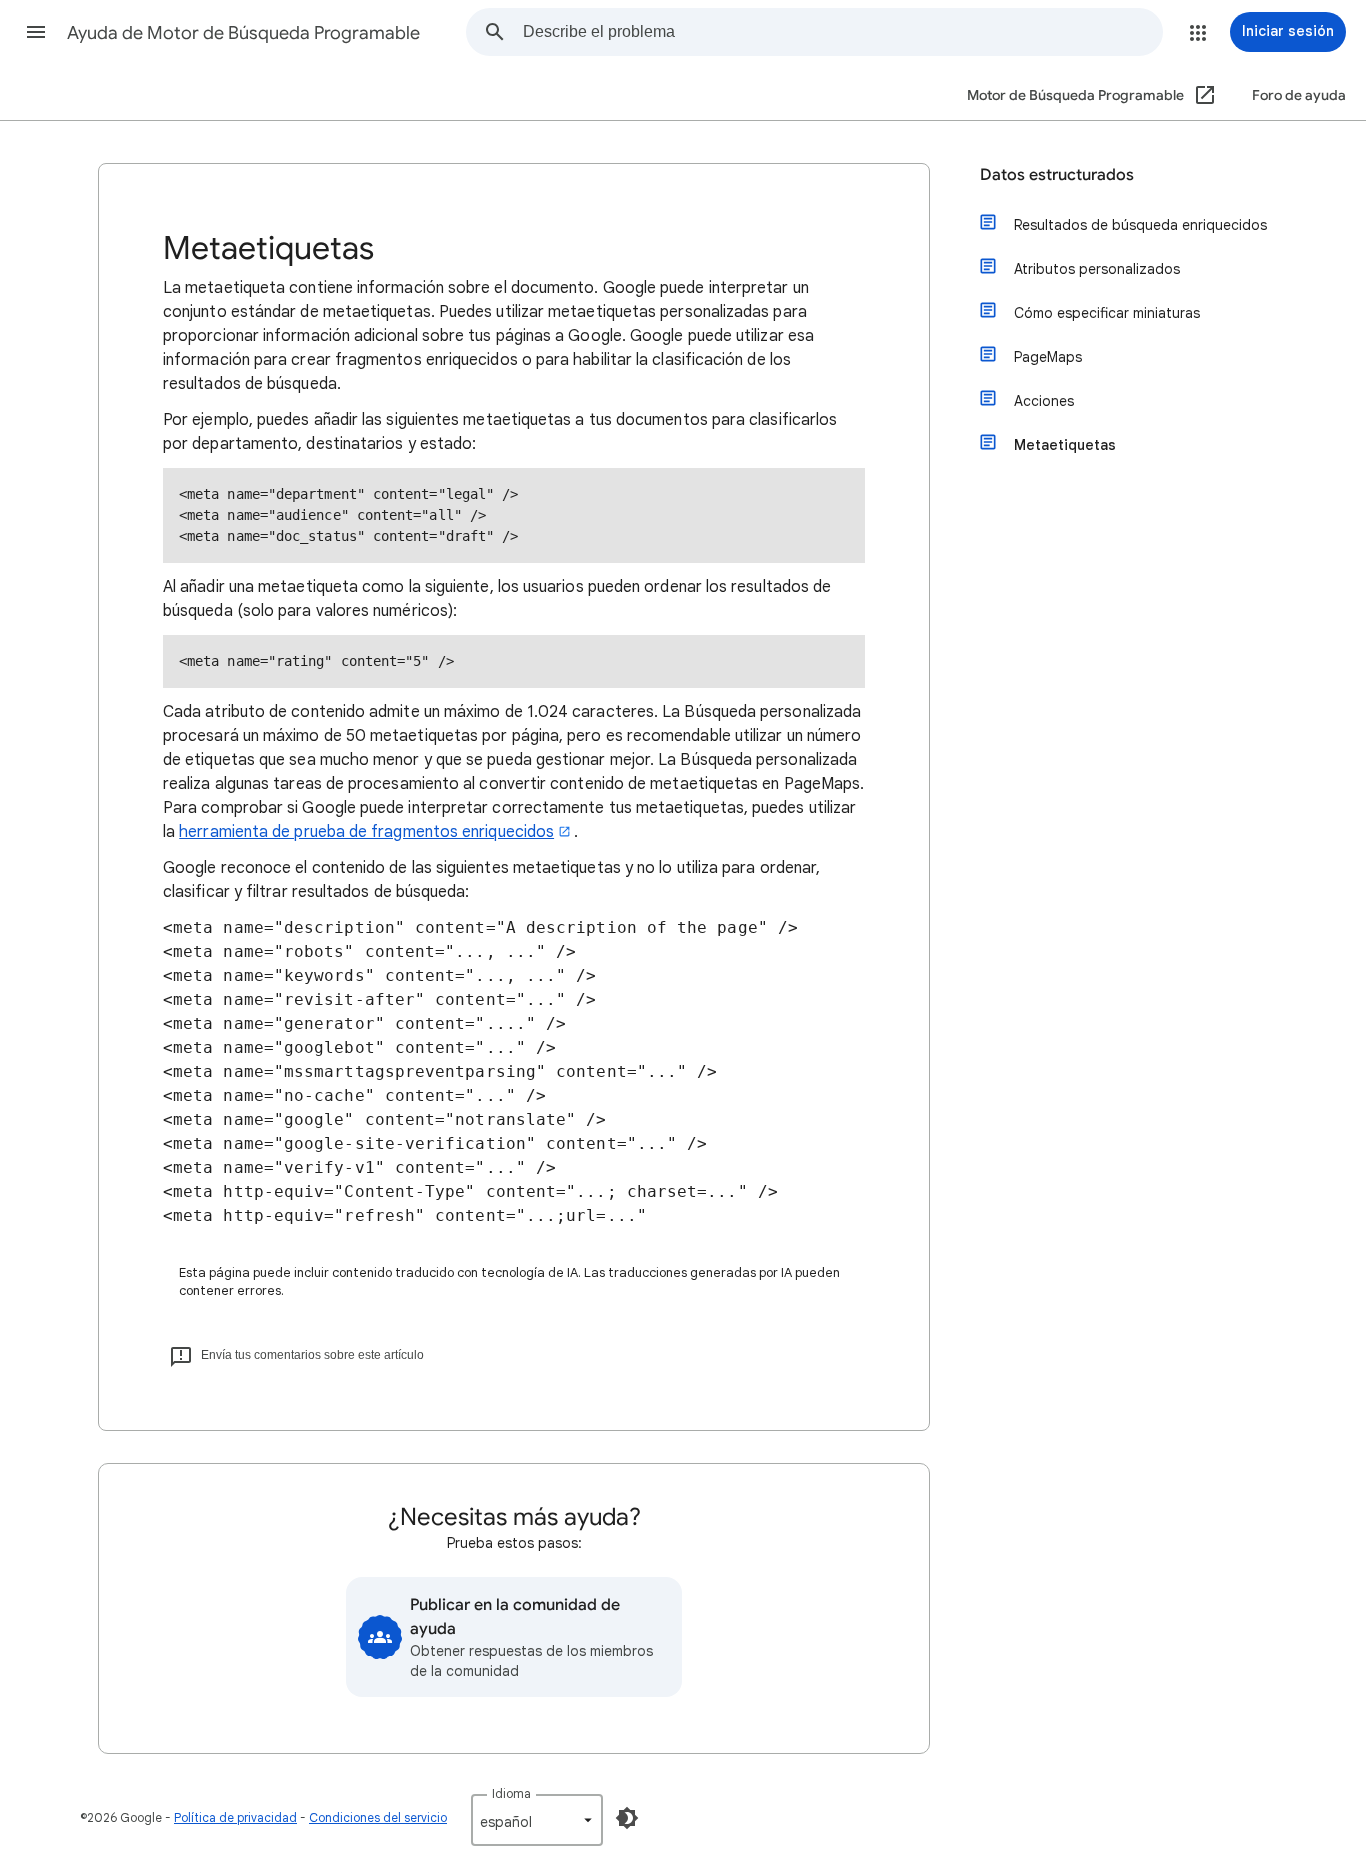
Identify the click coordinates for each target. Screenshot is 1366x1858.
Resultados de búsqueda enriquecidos (1140, 225)
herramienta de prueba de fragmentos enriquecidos (366, 832)
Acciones (1044, 401)
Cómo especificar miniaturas (1107, 313)
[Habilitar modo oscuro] (627, 1818)
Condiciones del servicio (378, 1817)
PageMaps (1048, 357)
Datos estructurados (1057, 175)
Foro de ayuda (1299, 95)
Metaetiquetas (1065, 445)
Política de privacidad (235, 1817)
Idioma (511, 1793)
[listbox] (537, 1820)
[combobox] (842, 32)
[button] (36, 32)
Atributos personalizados (1097, 269)
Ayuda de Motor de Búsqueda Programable (243, 33)
